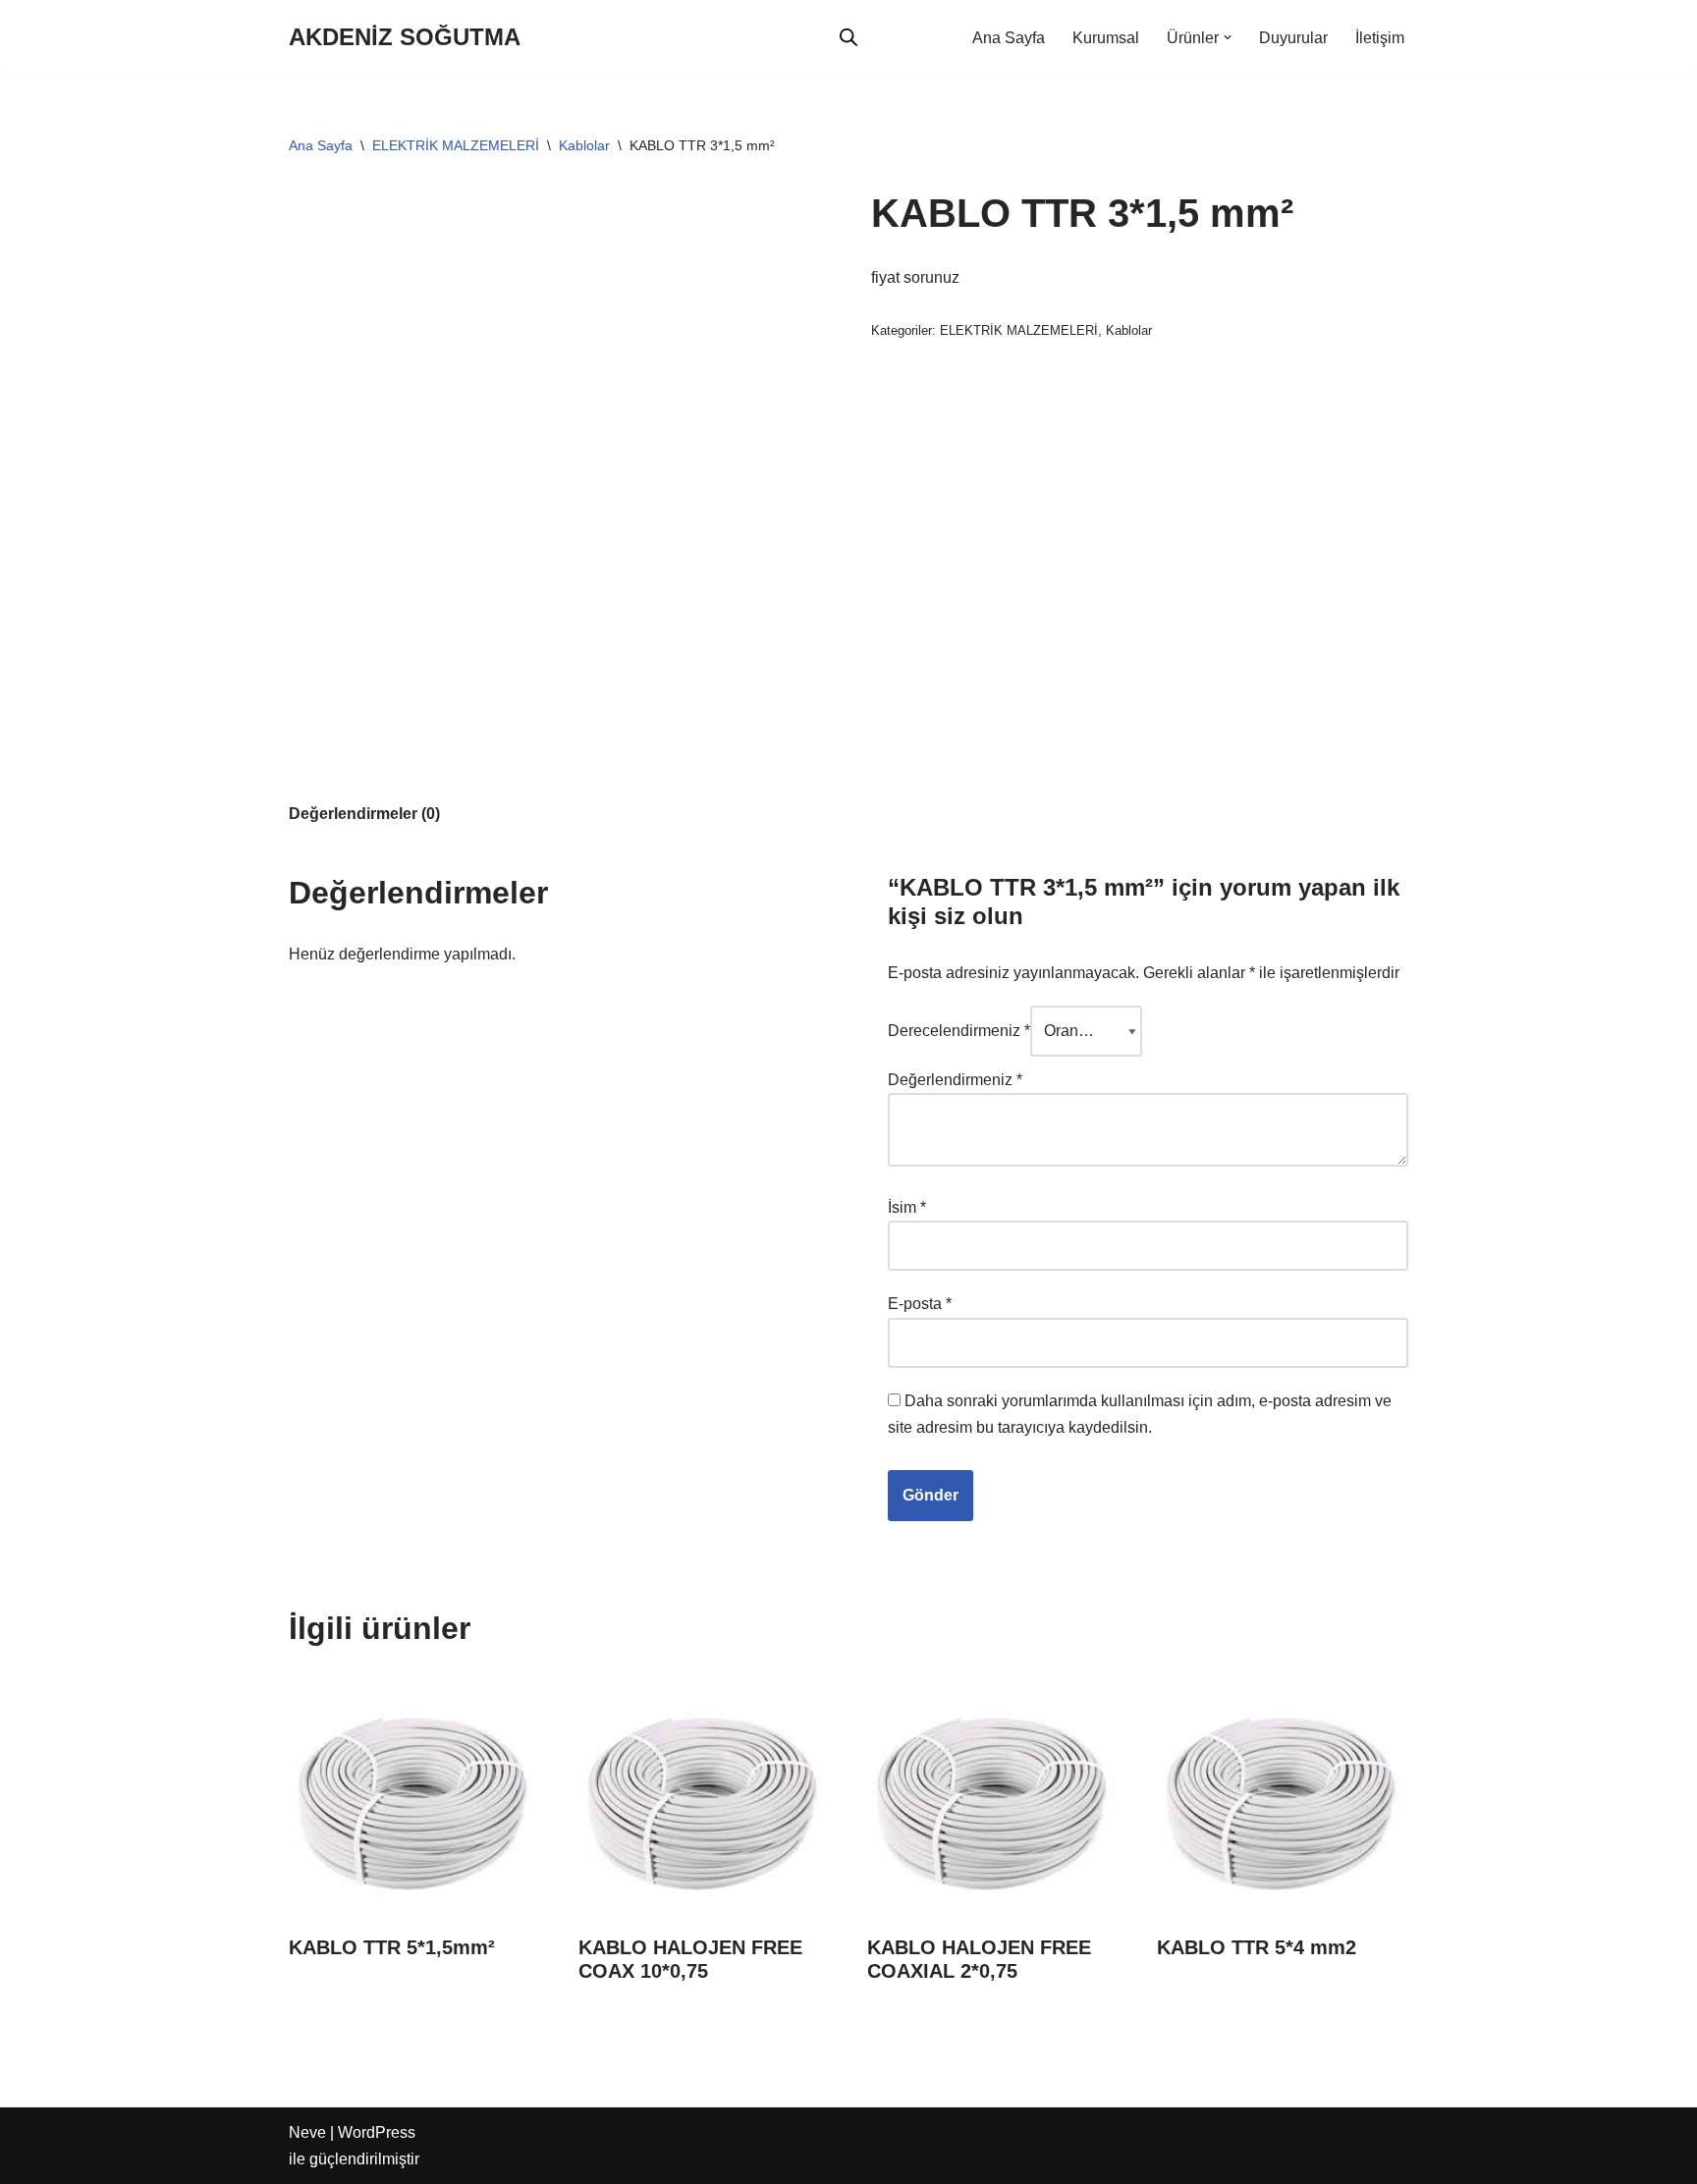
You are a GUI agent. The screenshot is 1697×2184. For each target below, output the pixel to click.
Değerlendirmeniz (955, 1080)
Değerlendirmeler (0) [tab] (364, 814)
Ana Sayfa (1009, 38)
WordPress (377, 2132)
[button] (1228, 37)
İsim (907, 1207)
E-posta (920, 1304)
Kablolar (584, 145)
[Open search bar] (848, 37)
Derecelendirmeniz (959, 1031)
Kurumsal (1106, 38)
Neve (307, 2132)
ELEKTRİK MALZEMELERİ (456, 145)
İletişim (1380, 38)
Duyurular (1293, 38)
